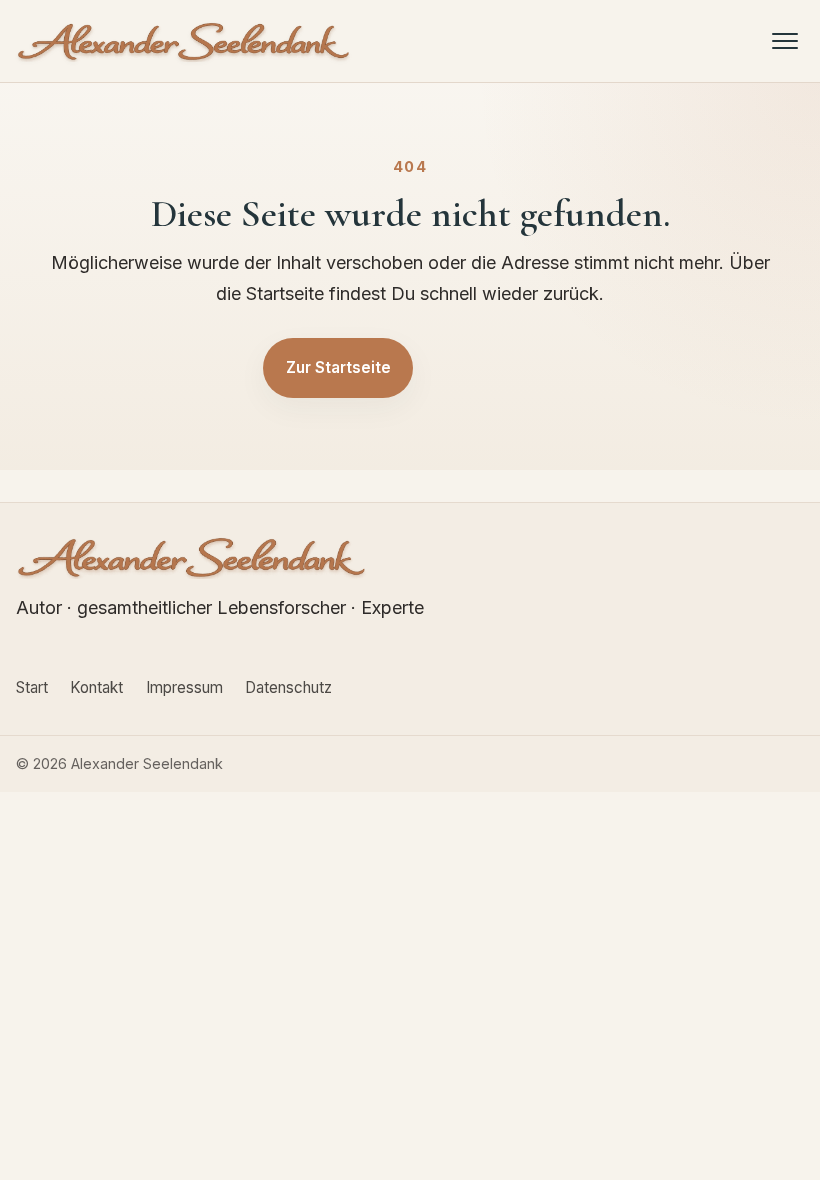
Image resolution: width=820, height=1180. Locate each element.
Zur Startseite (338, 367)
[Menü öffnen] (785, 40)
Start (32, 687)
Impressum (184, 687)
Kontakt (96, 687)
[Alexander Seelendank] (184, 41)
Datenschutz (288, 687)
